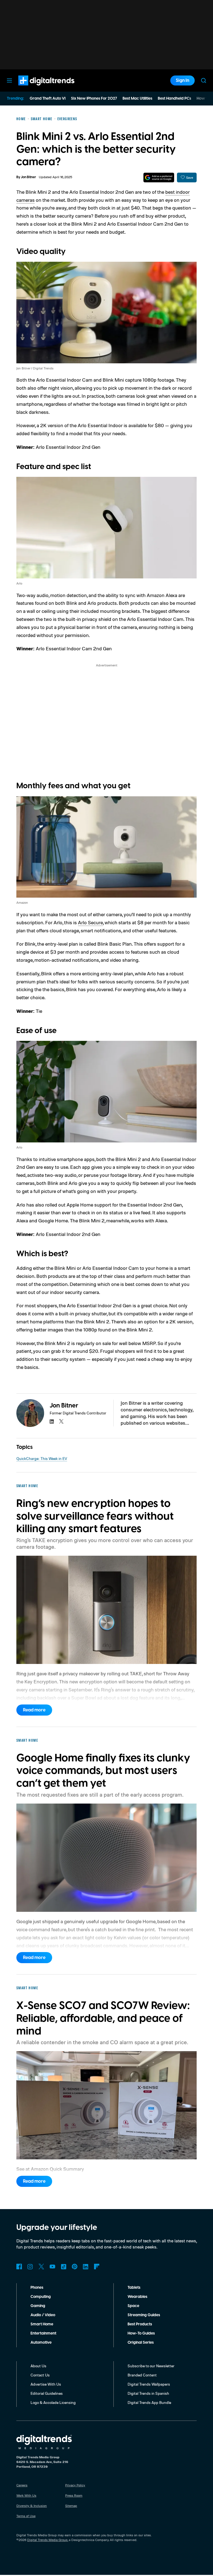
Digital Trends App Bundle (149, 2402)
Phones (37, 2288)
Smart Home (42, 2324)
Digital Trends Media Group (47, 2540)
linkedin (52, 1421)
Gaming (38, 2306)
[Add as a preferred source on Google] (159, 177)
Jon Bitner (28, 177)
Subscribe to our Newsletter (151, 2366)
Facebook (19, 2267)
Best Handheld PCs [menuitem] (174, 99)
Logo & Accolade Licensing (53, 2402)
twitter (61, 1421)
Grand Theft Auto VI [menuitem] (48, 99)
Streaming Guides (144, 2315)
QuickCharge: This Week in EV (42, 1458)
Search (204, 80)
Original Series (141, 2343)
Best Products (140, 2324)
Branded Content (142, 2375)
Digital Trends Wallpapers (149, 2384)
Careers (22, 2485)
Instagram (30, 2267)
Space (133, 2306)
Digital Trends (36, 88)
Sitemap (71, 2506)
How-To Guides (141, 2333)
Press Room (74, 2495)
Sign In (182, 80)
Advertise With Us (46, 2384)
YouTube (52, 2267)
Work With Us (26, 2495)
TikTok (64, 2267)
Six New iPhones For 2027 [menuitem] (94, 99)
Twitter (41, 2267)
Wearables (137, 2297)
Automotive (41, 2343)
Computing (41, 2297)
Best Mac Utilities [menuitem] (137, 99)
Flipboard (97, 2267)
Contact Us (40, 2375)
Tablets (134, 2288)
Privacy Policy (75, 2485)
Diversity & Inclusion (32, 2506)
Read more (34, 1710)
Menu (9, 80)
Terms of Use (26, 2516)
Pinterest (75, 2267)
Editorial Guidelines (47, 2393)
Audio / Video (43, 2315)
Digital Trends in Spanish (148, 2393)
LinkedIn (86, 2267)
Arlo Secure (90, 922)
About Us (38, 2366)
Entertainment (43, 2333)
